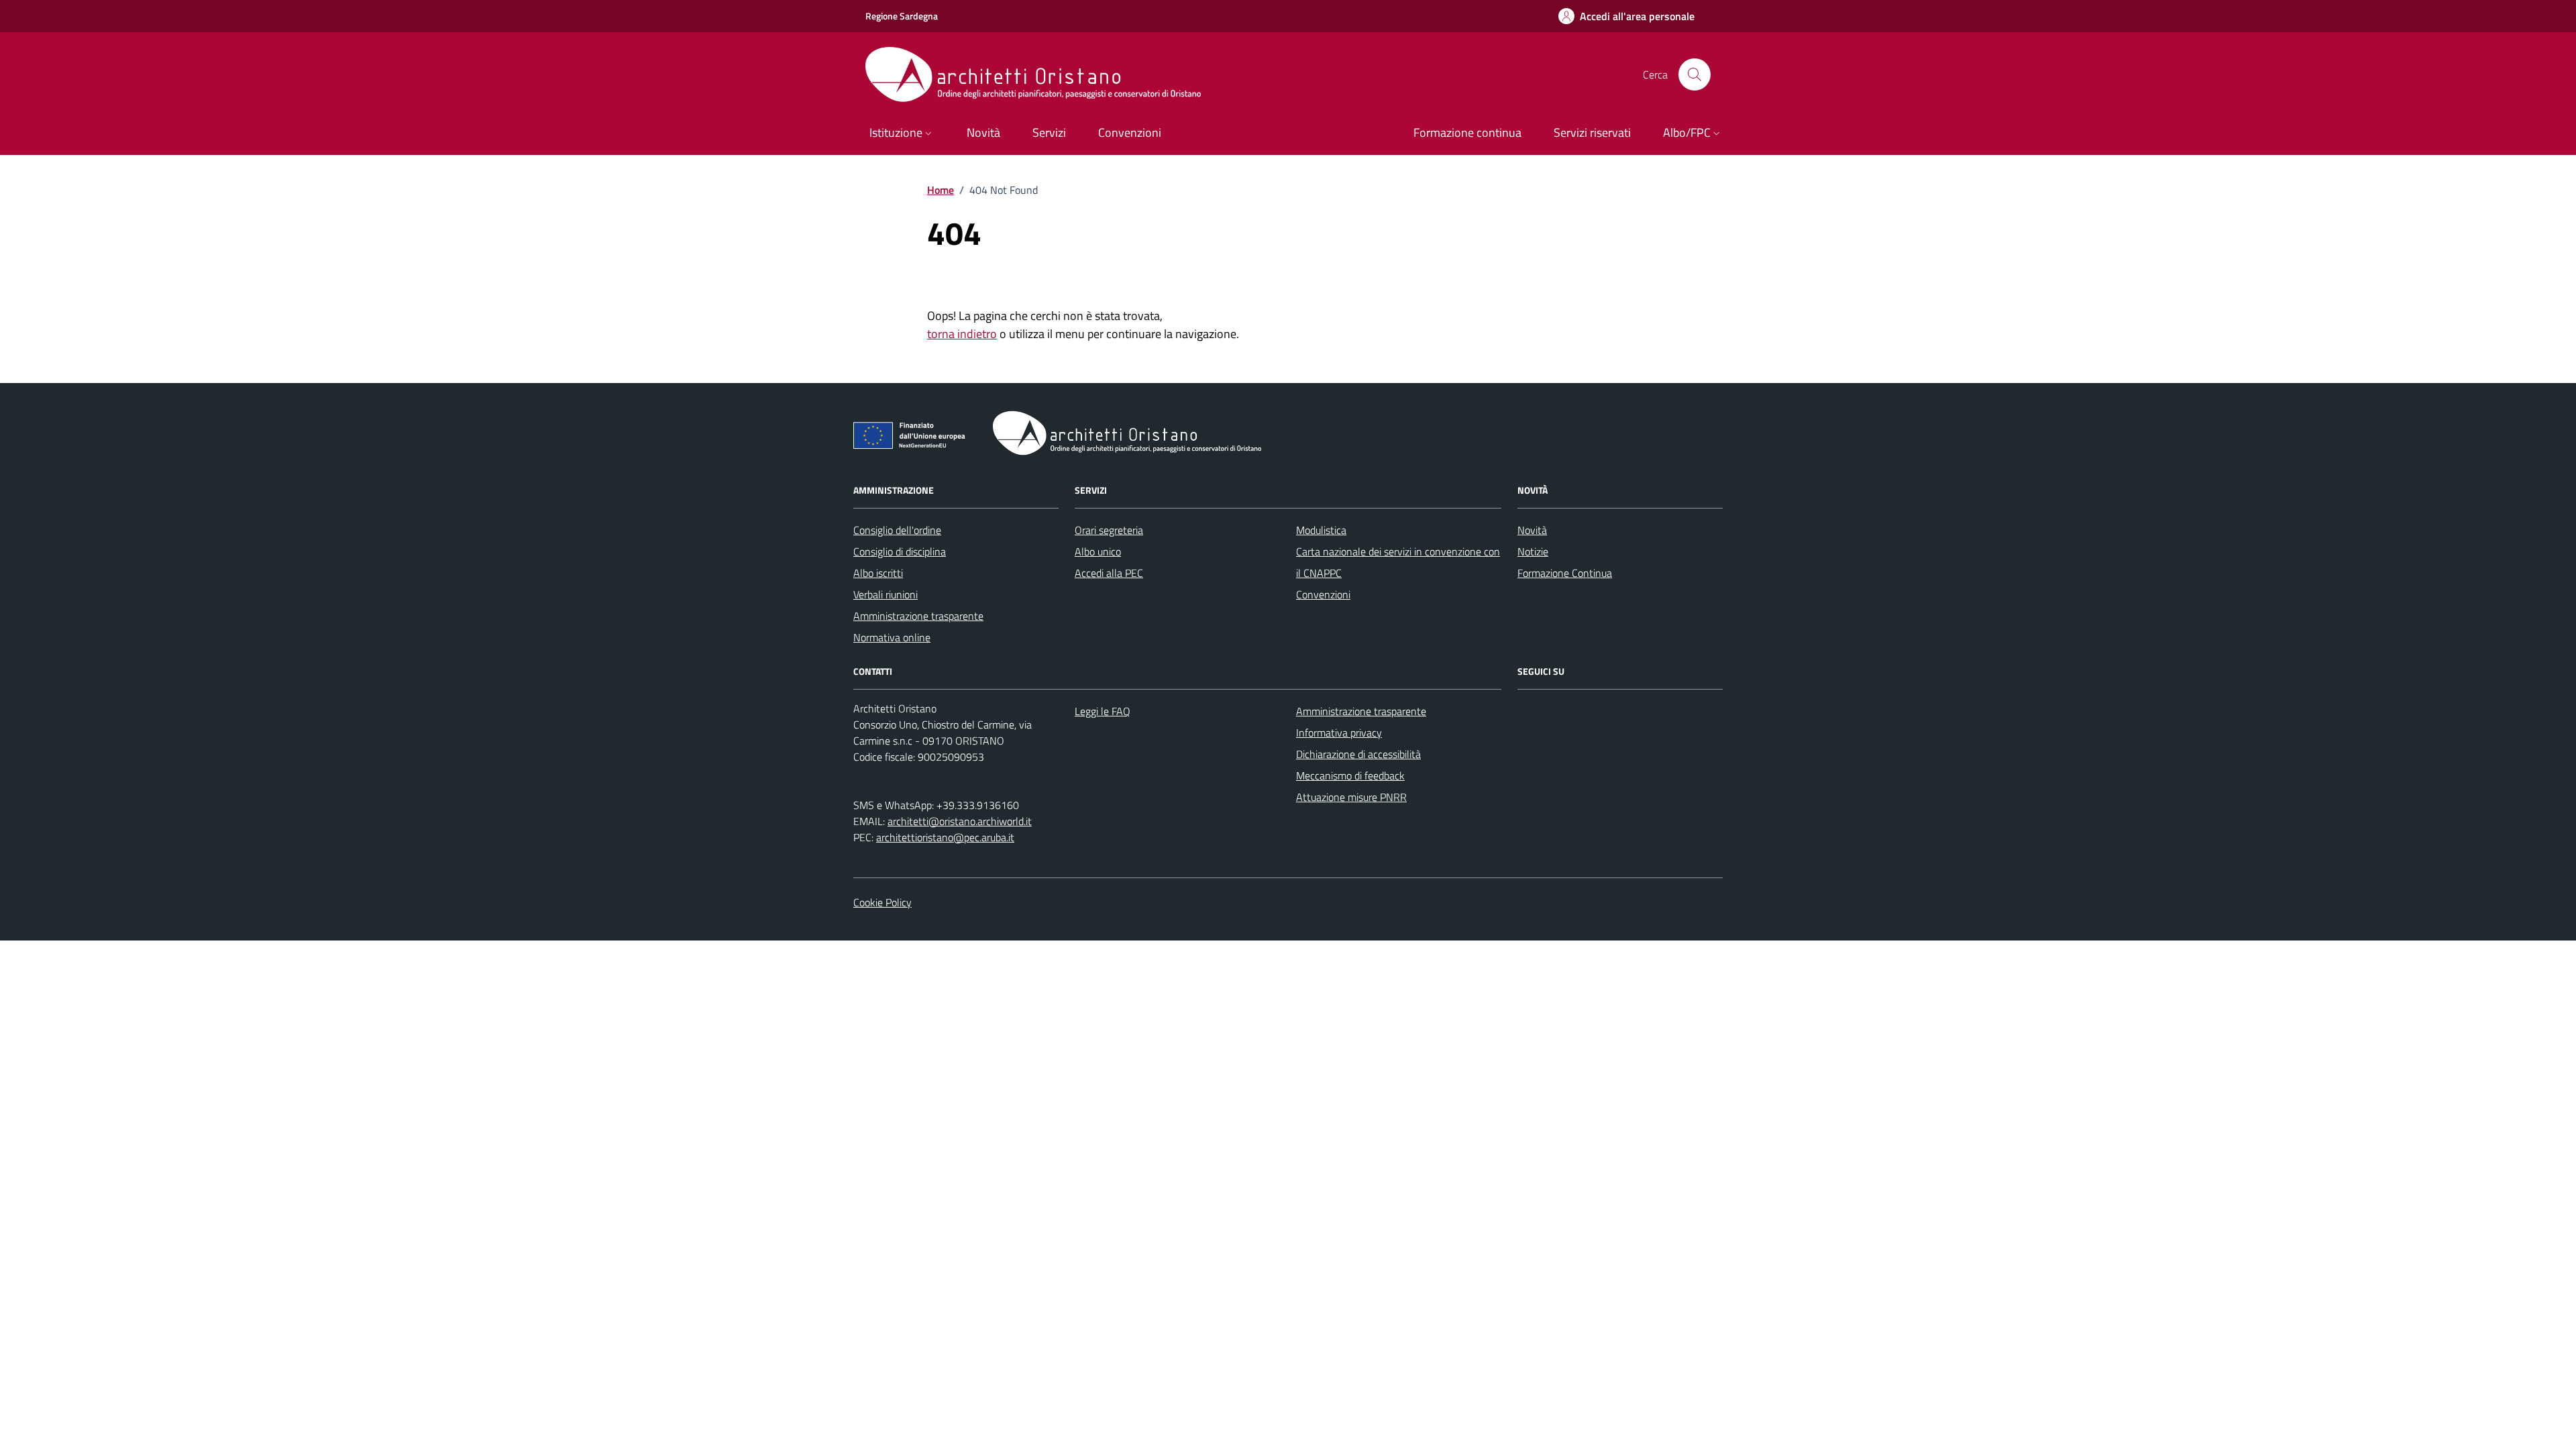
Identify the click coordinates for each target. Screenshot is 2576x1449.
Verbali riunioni (885, 594)
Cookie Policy (882, 902)
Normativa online (892, 637)
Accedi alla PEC (1109, 573)
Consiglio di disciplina (900, 551)
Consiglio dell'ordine (897, 530)
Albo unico (1098, 551)
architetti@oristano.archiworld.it (960, 821)
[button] (902, 134)
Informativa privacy (1339, 733)
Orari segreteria (1109, 530)
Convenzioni (1323, 594)
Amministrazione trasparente (918, 616)
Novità (1532, 530)
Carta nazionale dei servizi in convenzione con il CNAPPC (1398, 562)
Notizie (1533, 551)
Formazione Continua (1565, 573)
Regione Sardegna (902, 16)
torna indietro (962, 334)
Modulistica (1321, 530)
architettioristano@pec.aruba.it (945, 837)
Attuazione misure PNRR (1351, 797)
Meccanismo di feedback (1350, 775)
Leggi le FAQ (1103, 711)
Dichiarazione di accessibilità (1358, 754)
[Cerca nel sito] (1695, 74)
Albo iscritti (878, 573)
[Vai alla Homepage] (1046, 74)
